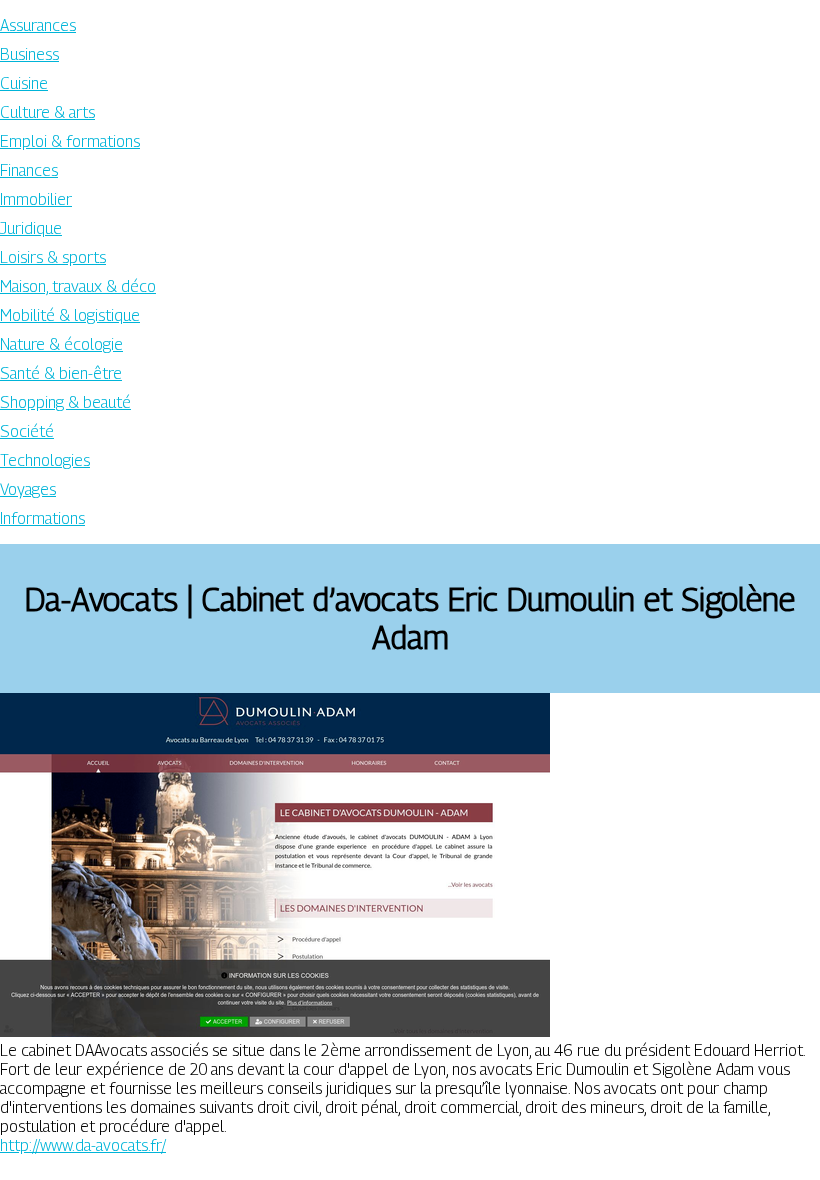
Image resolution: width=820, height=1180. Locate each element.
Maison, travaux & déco (78, 286)
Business (29, 54)
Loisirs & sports (53, 257)
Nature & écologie (61, 344)
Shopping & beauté (65, 402)
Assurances (38, 25)
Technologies (45, 460)
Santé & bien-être (61, 373)
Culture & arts (47, 112)
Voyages (28, 489)
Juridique (31, 228)
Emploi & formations (70, 141)
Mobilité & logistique (70, 315)
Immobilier (36, 199)
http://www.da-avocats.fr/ (83, 1145)
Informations (42, 518)
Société (27, 431)
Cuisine (24, 83)
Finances (29, 170)
